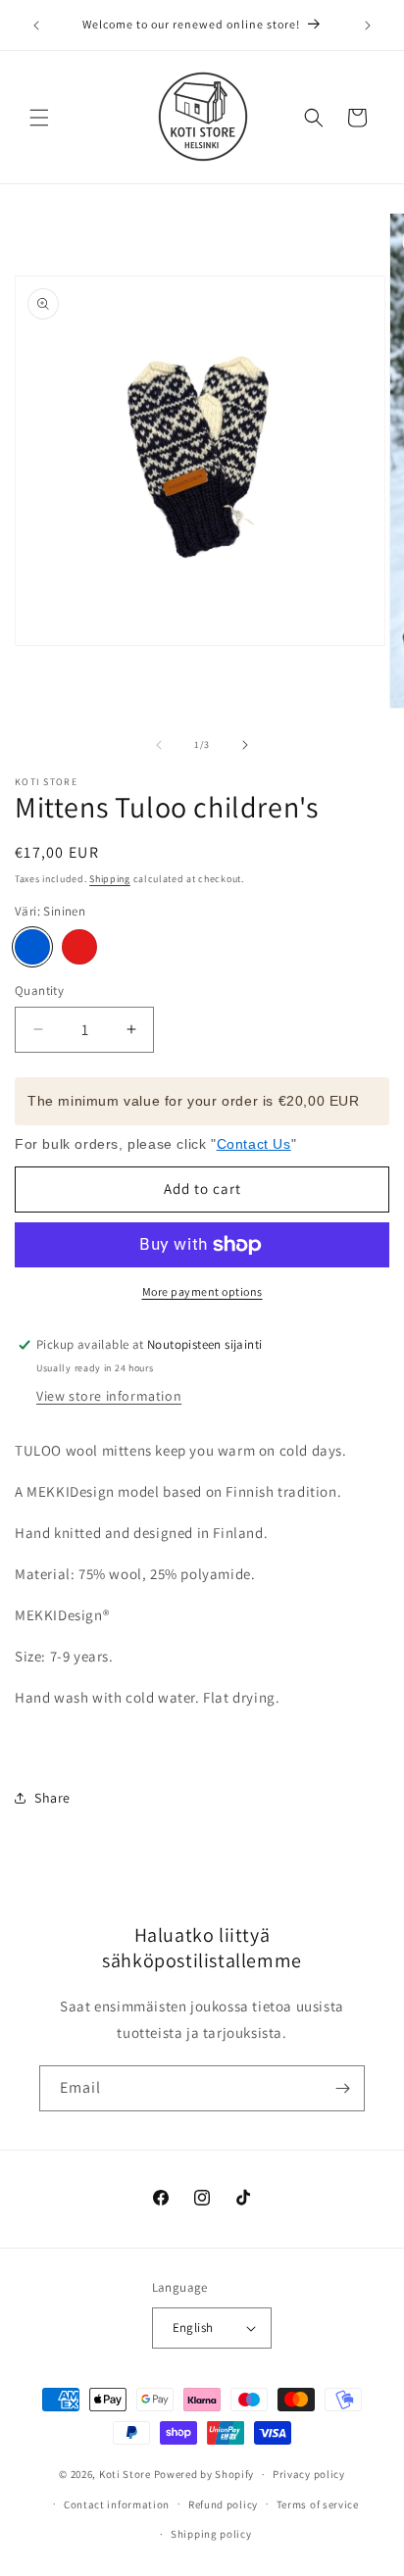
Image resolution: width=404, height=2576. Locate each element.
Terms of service (318, 2504)
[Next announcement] (368, 25)
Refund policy (223, 2504)
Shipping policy (211, 2534)
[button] (39, 118)
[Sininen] (32, 947)
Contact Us (254, 1144)
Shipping (110, 879)
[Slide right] (245, 745)
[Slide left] (159, 745)
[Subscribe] (342, 2088)
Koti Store (125, 2474)
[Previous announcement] (36, 25)
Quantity (39, 991)
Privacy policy (309, 2474)
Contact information (117, 2504)
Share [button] (52, 1798)
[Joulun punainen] (79, 947)
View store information (109, 1396)
